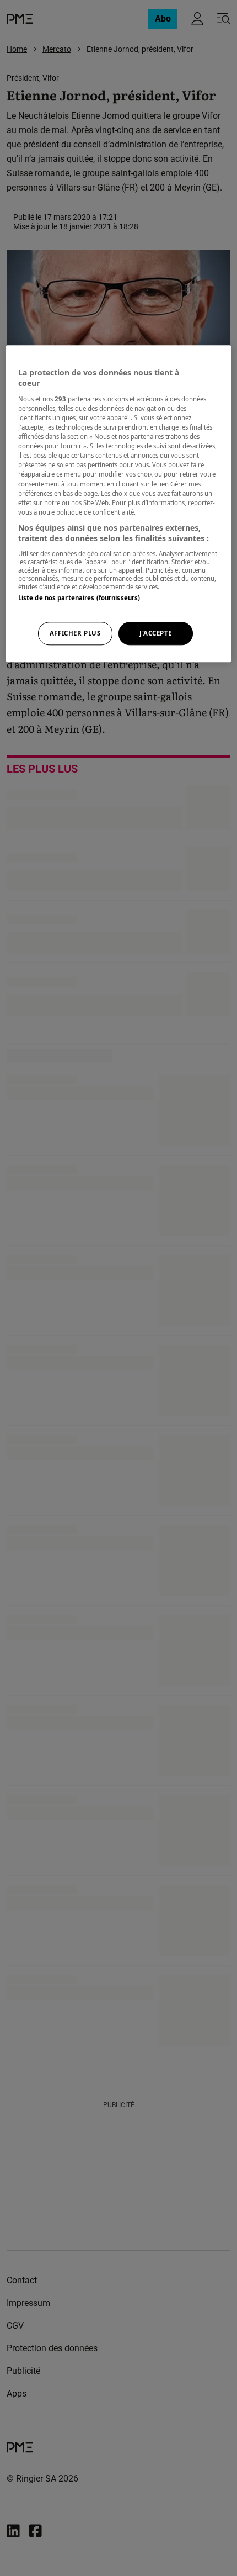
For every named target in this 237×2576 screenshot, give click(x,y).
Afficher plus (75, 634)
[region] (119, 504)
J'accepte (156, 634)
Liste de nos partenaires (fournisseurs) (79, 598)
